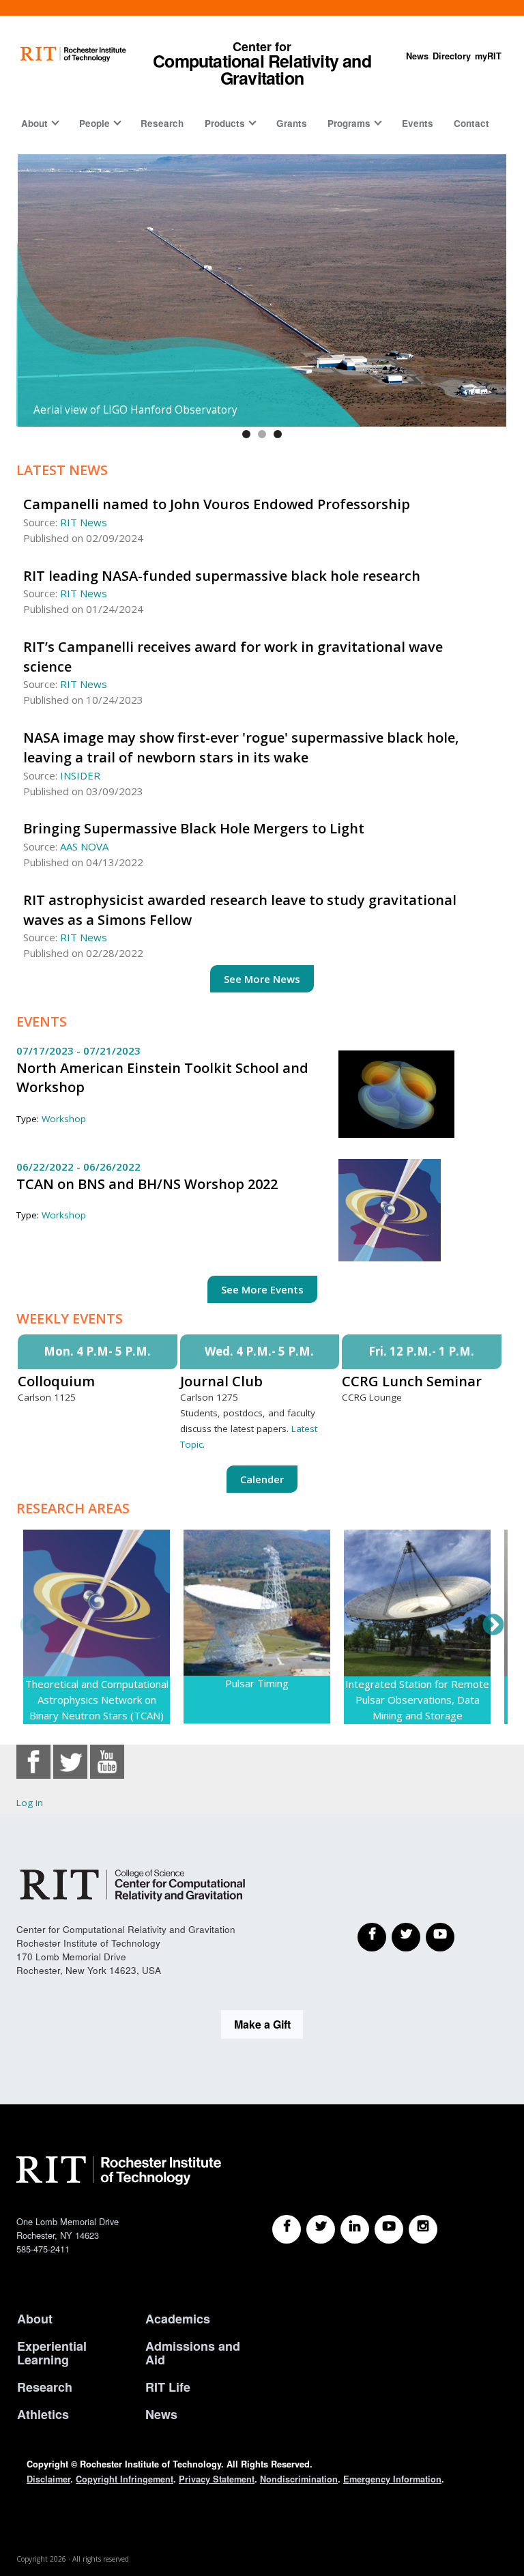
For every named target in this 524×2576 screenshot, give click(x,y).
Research (162, 123)
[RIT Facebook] (287, 2229)
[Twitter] (406, 1937)
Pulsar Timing (257, 1683)
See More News (262, 979)
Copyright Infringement (125, 2479)
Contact (471, 123)
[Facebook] (372, 1937)
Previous (31, 1626)
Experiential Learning (52, 2353)
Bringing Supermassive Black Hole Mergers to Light (194, 828)
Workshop (64, 1119)
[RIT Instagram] (423, 2229)
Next (493, 1626)
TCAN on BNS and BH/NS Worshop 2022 (147, 1184)
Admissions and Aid (193, 2353)
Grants (292, 123)
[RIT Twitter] (321, 2229)
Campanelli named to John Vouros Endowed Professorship (217, 504)
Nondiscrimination (299, 2479)
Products (225, 123)
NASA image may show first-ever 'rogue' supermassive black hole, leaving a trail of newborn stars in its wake (241, 747)
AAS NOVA (84, 846)
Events (418, 123)
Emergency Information (392, 2479)
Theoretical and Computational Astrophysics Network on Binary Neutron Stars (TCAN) (97, 1700)
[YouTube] (440, 1937)
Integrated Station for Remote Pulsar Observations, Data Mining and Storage (417, 1700)
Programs (349, 123)
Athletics (43, 2414)
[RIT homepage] (73, 54)
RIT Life (168, 2387)
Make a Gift (262, 2024)
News (417, 56)
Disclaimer (48, 2479)
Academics (178, 2319)
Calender (262, 1479)
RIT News (84, 522)
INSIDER (80, 775)
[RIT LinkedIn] (355, 2229)
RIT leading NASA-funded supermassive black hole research (222, 576)
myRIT (488, 56)
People (94, 123)
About (34, 123)
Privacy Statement (217, 2479)
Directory (452, 56)
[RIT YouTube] (389, 2229)
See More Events (262, 1289)
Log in (30, 1803)
